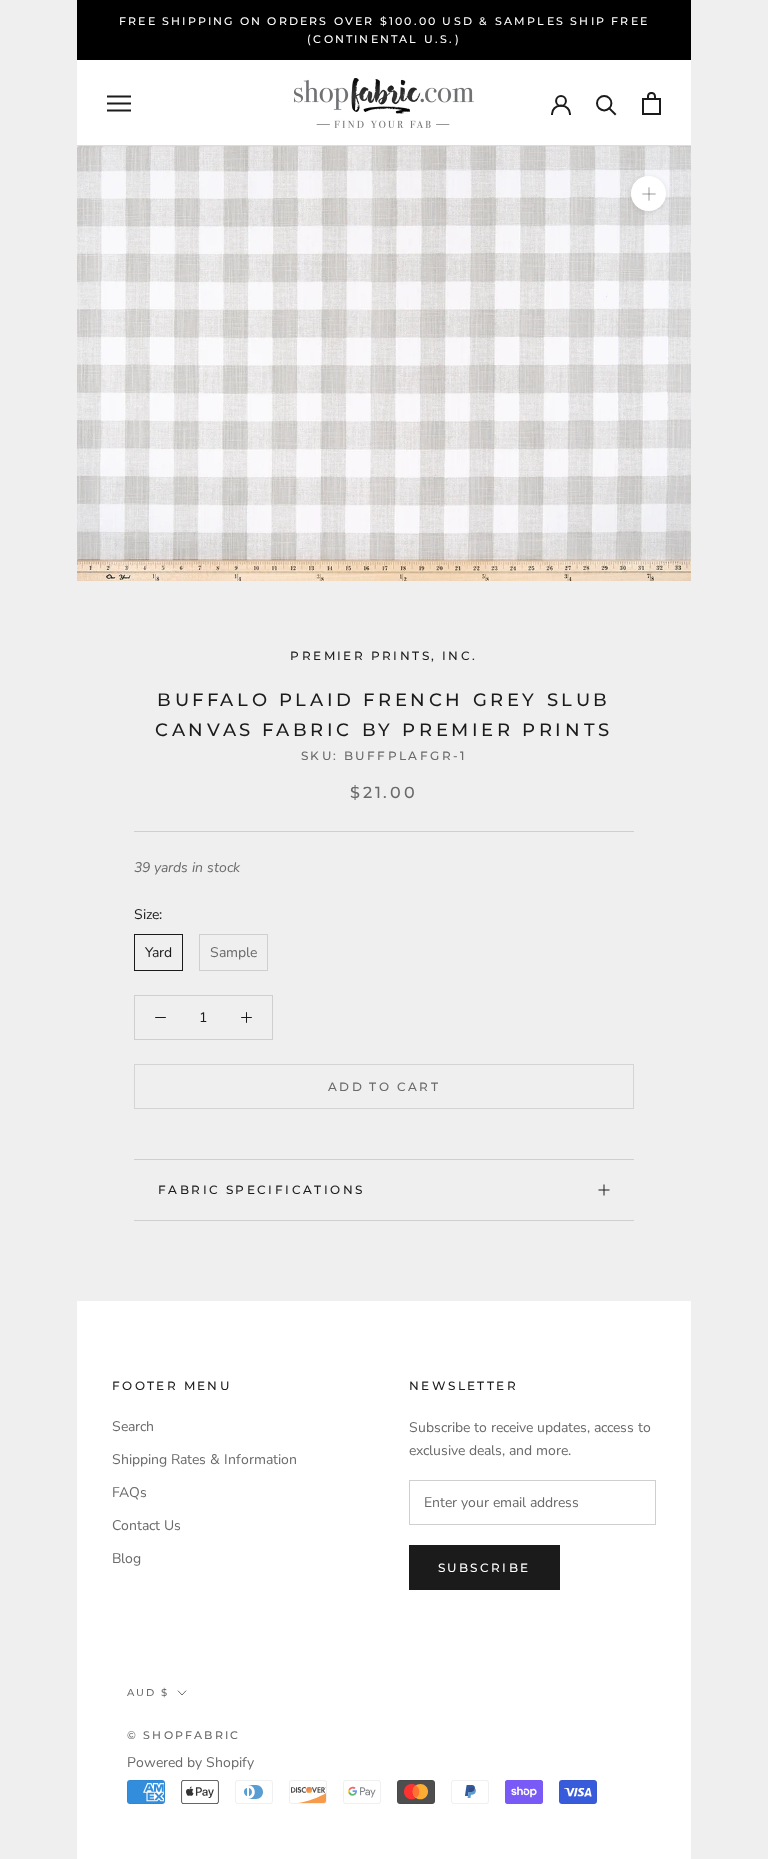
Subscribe (484, 1567)
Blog (126, 1558)
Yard (158, 952)
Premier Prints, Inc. (383, 655)
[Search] (606, 103)
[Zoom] (648, 193)
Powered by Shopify (190, 1762)
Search (133, 1426)
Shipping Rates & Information (204, 1459)
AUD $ (148, 1692)
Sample (233, 952)
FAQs (129, 1492)
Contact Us (146, 1525)
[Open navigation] (119, 103)
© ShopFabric (183, 1735)
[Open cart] (651, 103)
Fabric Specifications (261, 1189)
